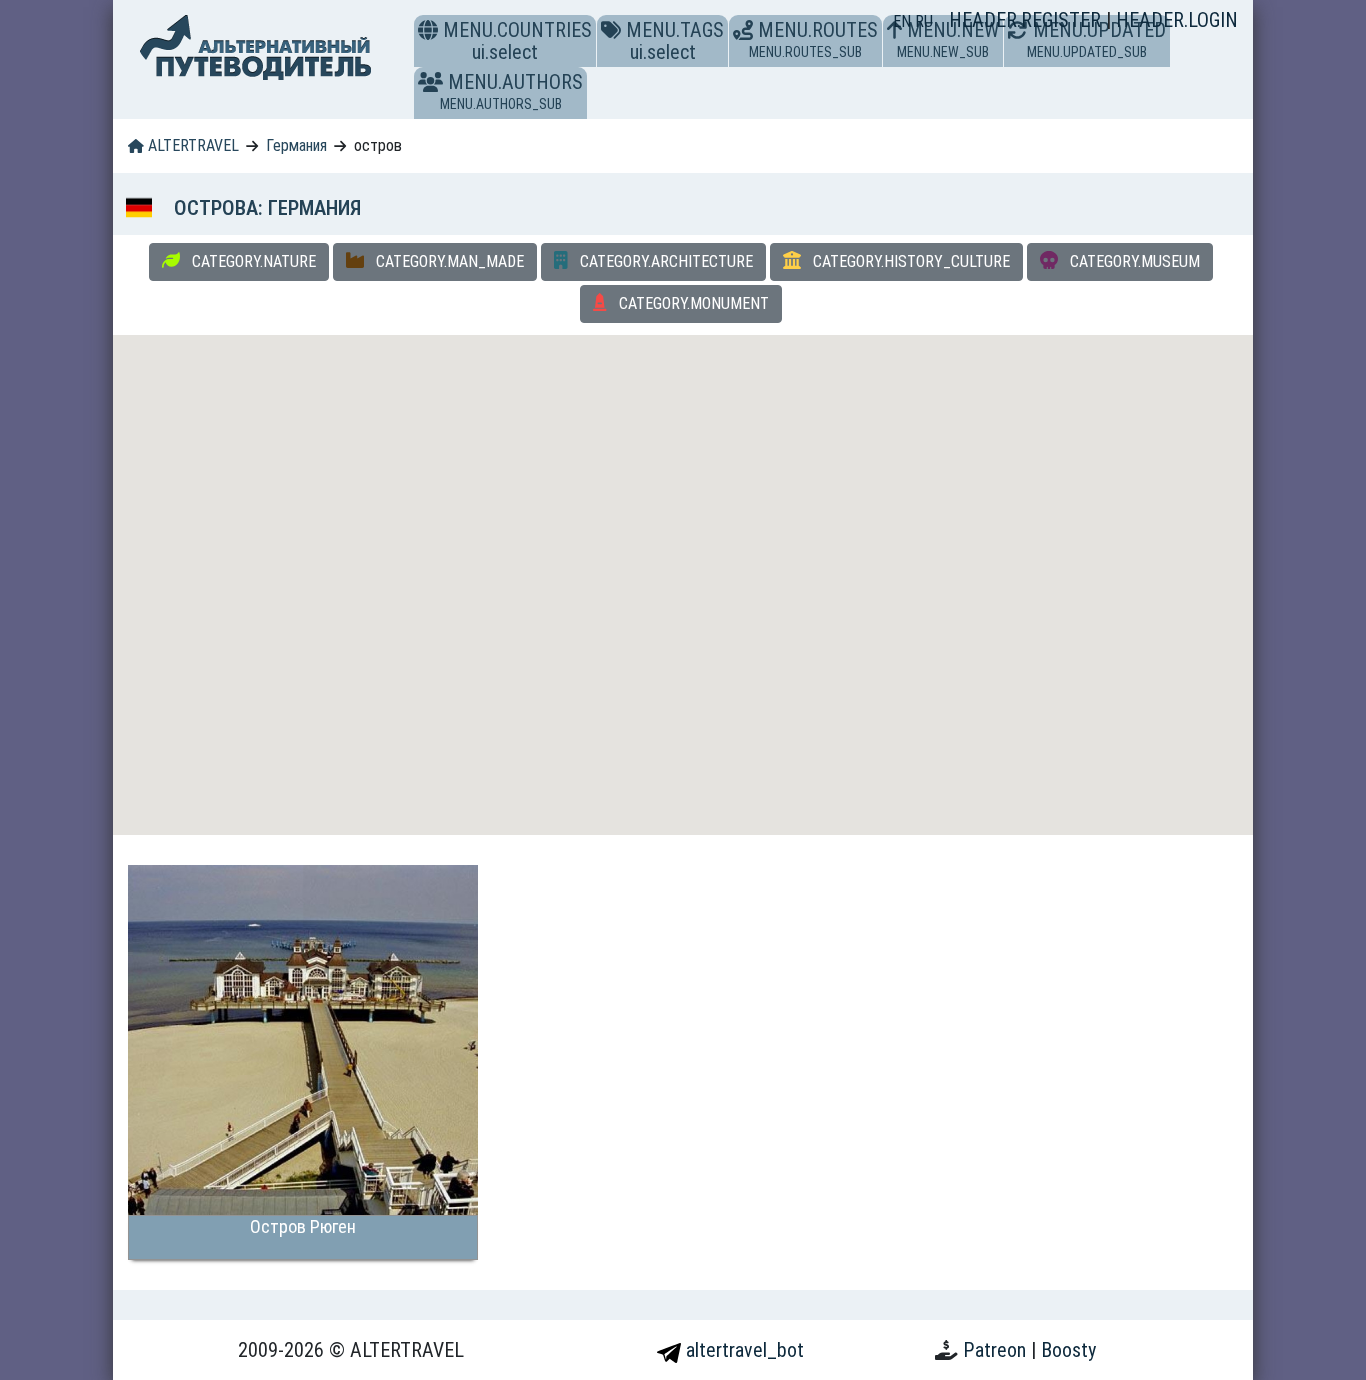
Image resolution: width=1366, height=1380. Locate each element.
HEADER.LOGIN (1177, 20)
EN (904, 21)
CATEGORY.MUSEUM (1133, 261)
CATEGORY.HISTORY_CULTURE (909, 261)
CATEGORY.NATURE (252, 261)
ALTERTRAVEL (191, 145)
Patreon (997, 1350)
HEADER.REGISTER (1027, 20)
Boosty (1068, 1350)
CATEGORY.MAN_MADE (448, 261)
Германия (296, 145)
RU (924, 21)
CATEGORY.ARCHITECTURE (664, 261)
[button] (430, 82)
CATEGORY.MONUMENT (692, 303)
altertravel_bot (742, 1350)
